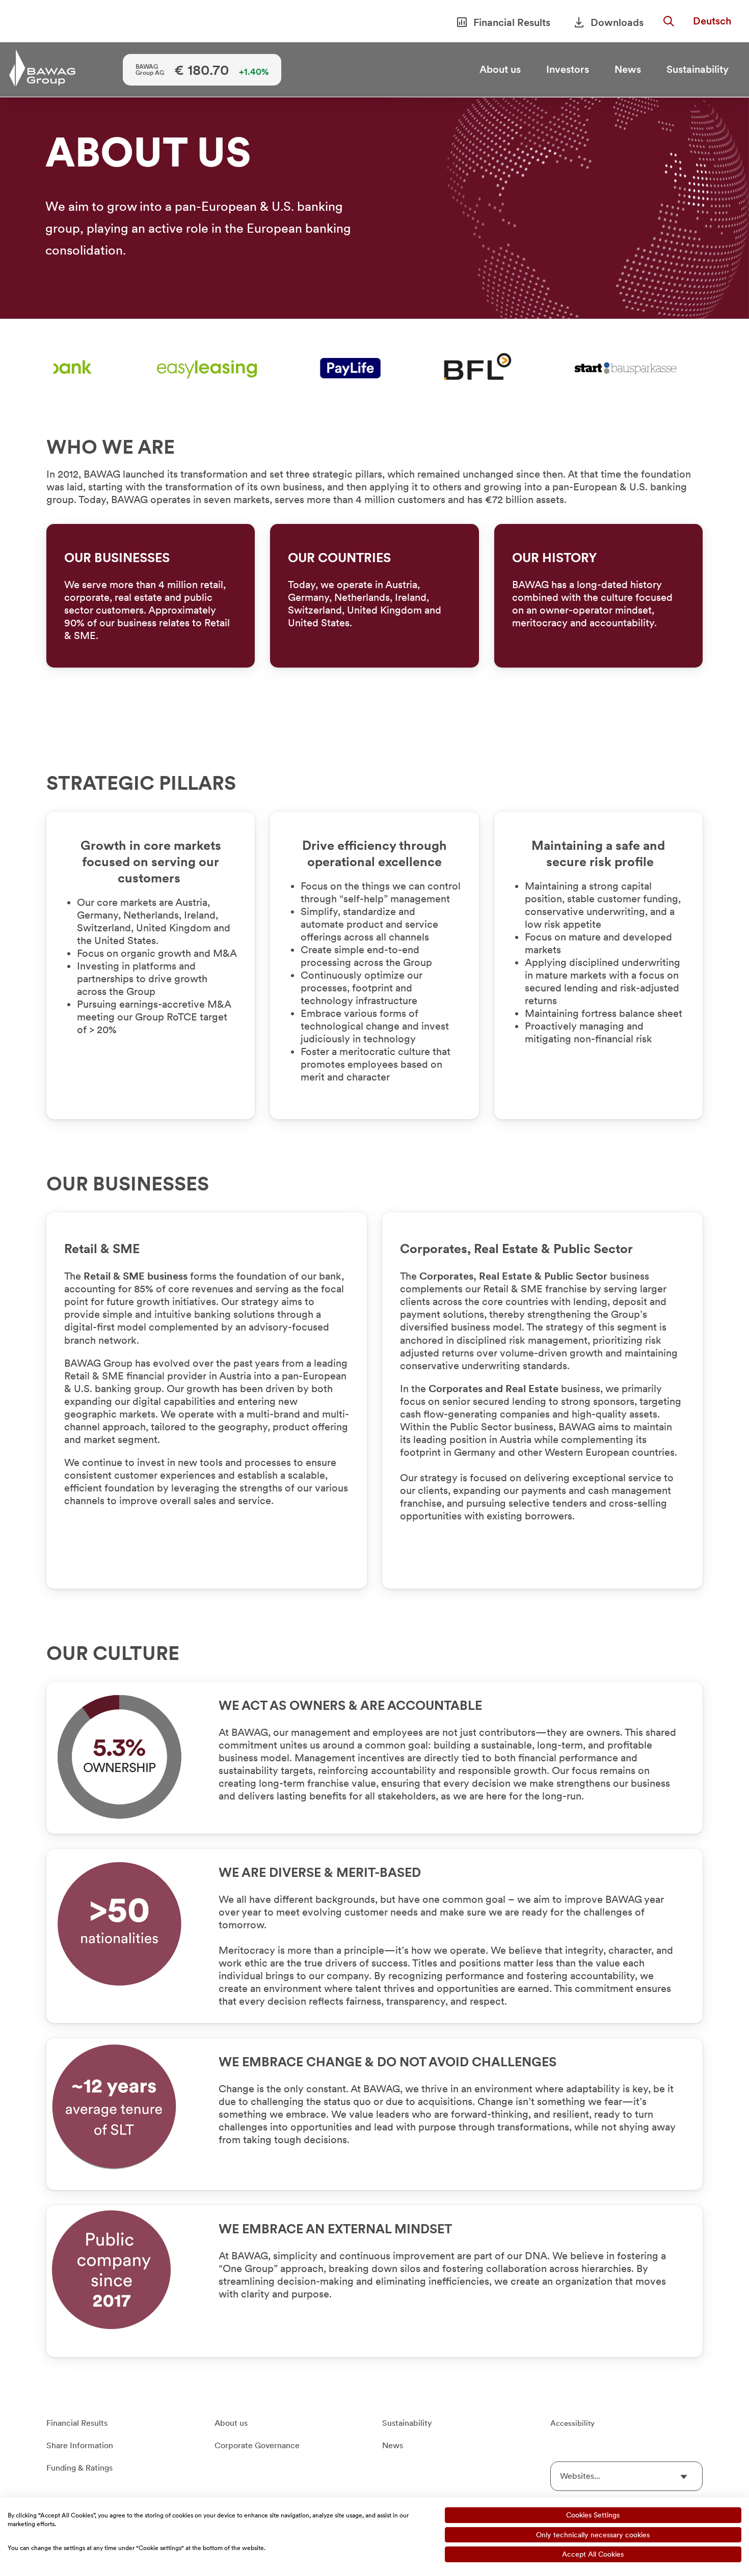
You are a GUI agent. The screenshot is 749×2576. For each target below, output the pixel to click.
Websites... (580, 2476)
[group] (374, 208)
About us (500, 69)
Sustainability (698, 69)
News (628, 69)
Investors (568, 69)
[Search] (669, 22)
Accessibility (572, 2423)
